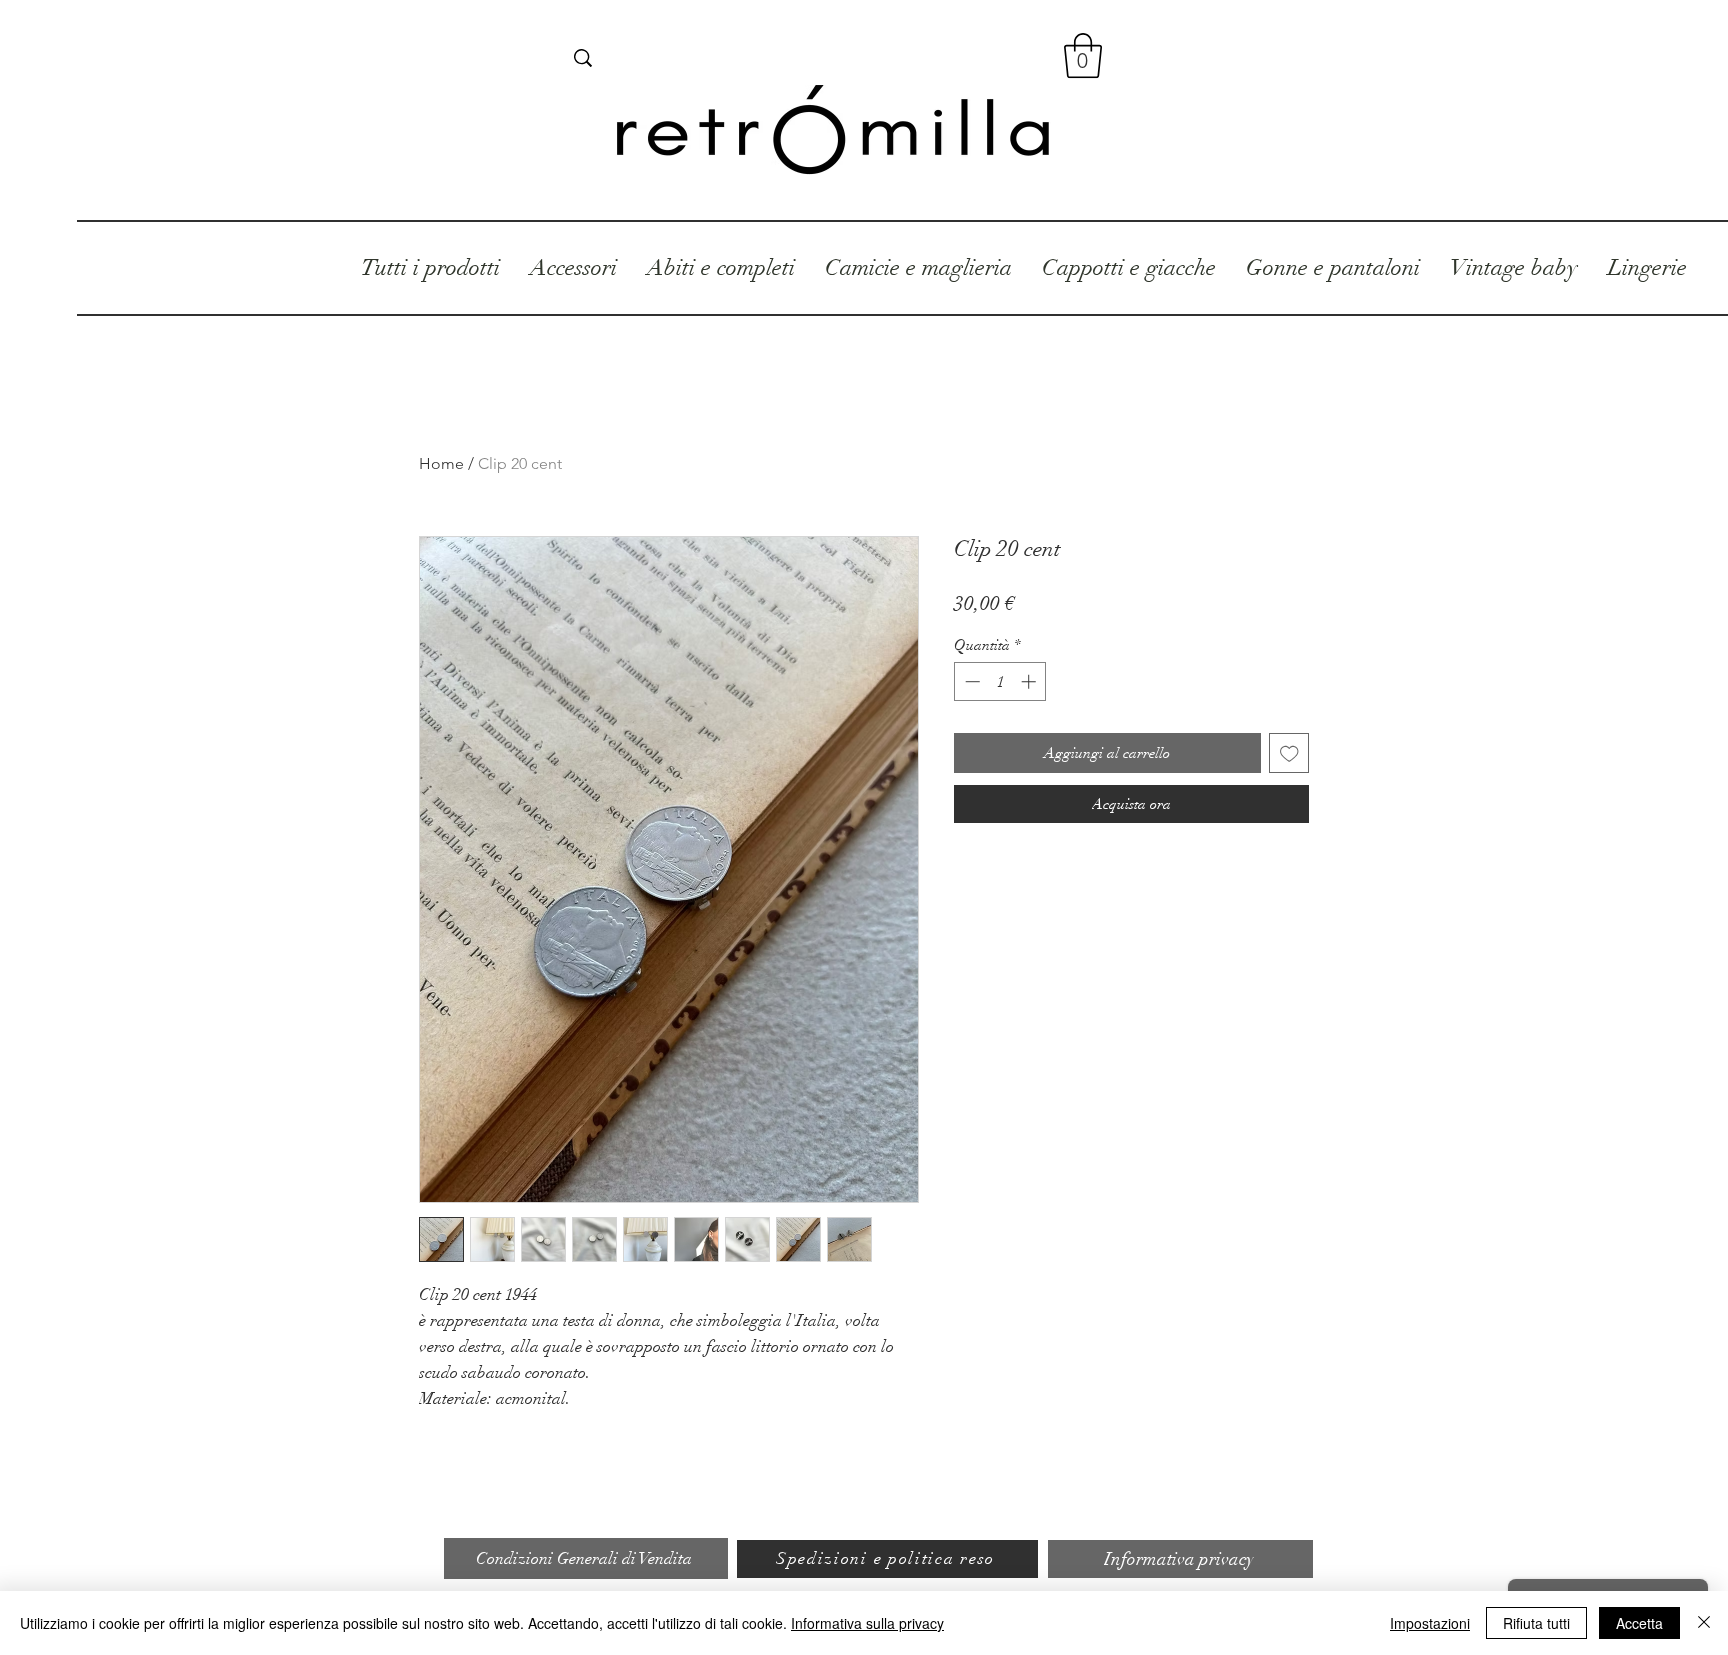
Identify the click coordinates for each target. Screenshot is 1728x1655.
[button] (1083, 55)
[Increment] (1030, 681)
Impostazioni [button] (1430, 1623)
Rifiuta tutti (1536, 1623)
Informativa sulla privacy (867, 1623)
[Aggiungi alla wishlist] (1289, 753)
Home (441, 463)
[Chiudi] (1704, 1623)
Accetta (1639, 1623)
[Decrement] (970, 681)
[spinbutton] (1000, 681)
